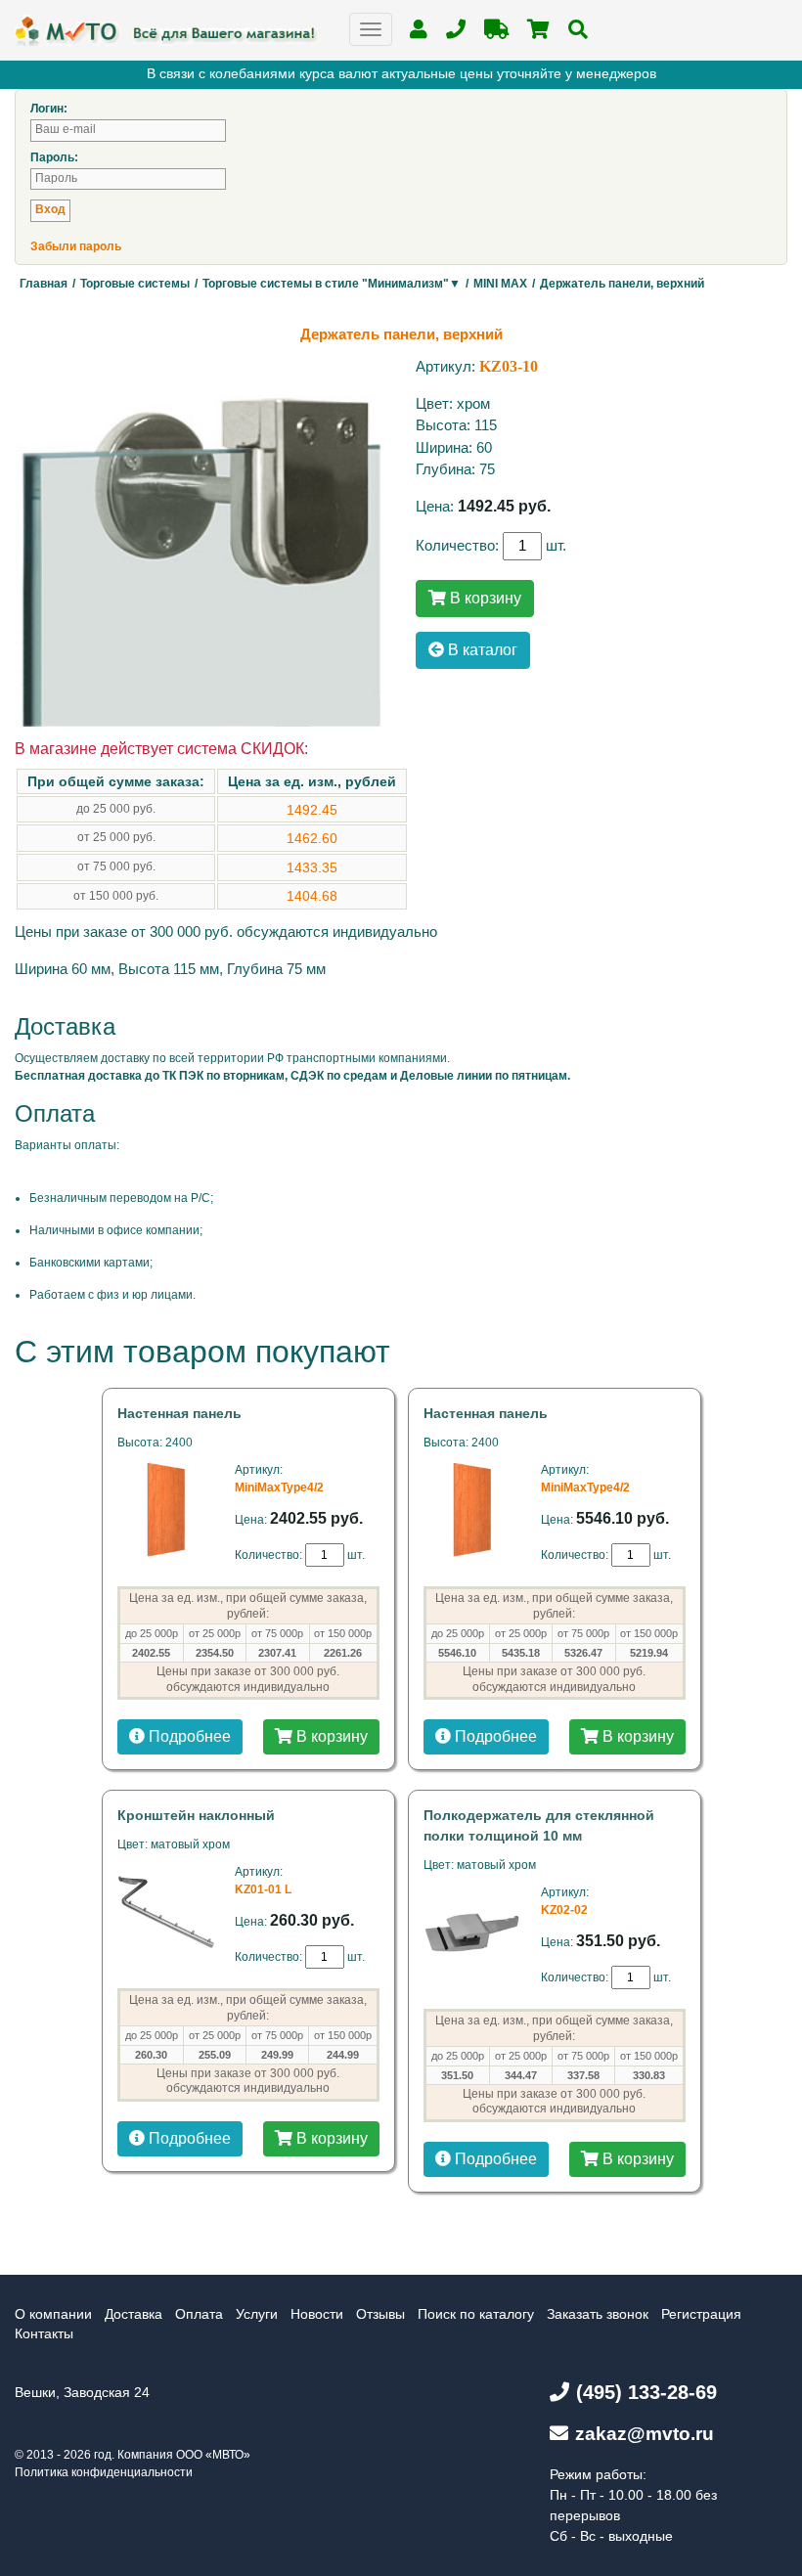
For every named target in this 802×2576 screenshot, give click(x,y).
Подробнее (188, 1736)
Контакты (44, 2333)
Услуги (257, 2314)
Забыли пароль (76, 246)
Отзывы (380, 2314)
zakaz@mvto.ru (645, 2434)
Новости (317, 2314)
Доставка (134, 2314)
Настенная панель (179, 1413)
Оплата (199, 2314)
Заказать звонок (598, 2314)
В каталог (481, 650)
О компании (53, 2314)
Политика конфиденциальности (104, 2472)
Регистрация (701, 2314)
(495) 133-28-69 (646, 2392)
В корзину (484, 598)
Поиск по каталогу (476, 2314)
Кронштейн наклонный (196, 1815)
